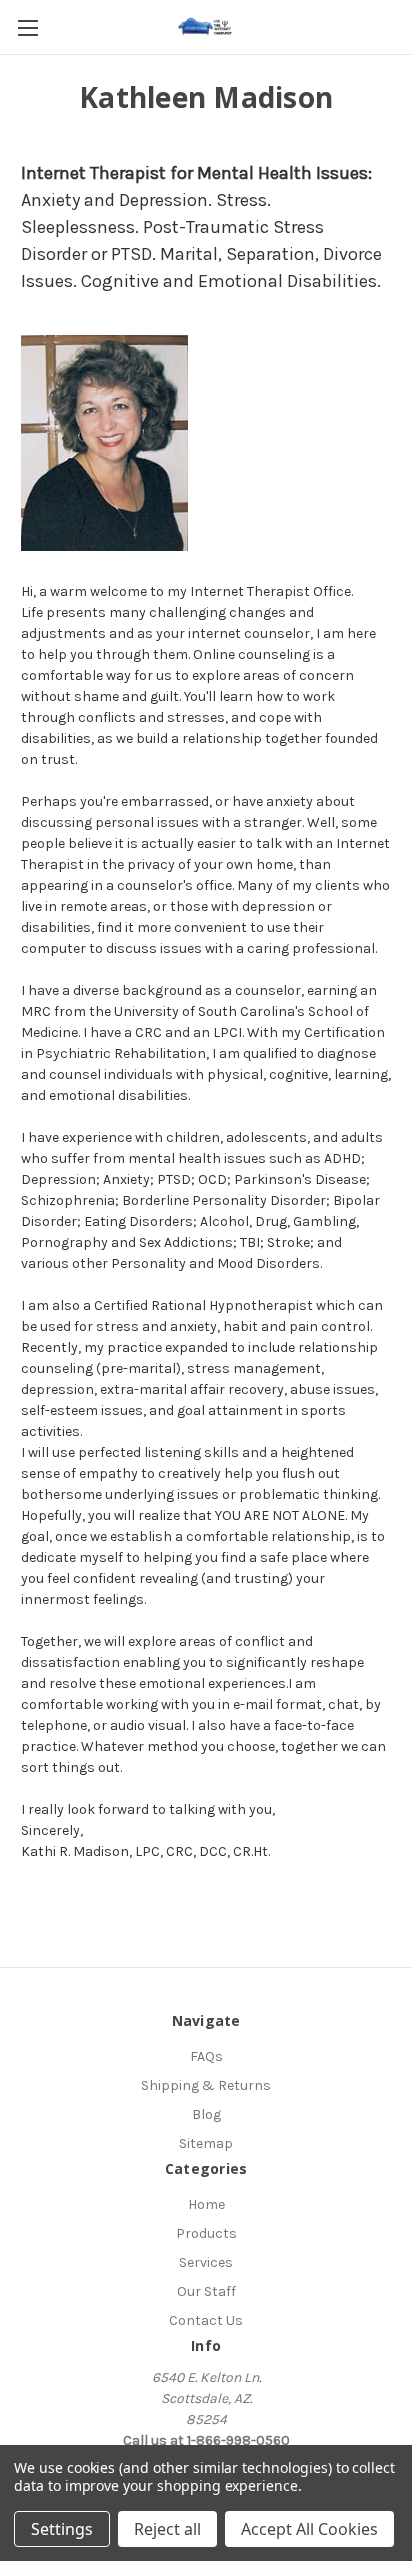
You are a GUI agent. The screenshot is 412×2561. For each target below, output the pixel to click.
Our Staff (206, 2291)
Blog (206, 2114)
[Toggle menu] (27, 27)
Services (206, 2262)
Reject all (167, 2529)
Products (206, 2233)
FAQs (206, 2056)
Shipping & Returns (206, 2085)
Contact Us (206, 2320)
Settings (62, 2529)
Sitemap (206, 2143)
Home (206, 2204)
